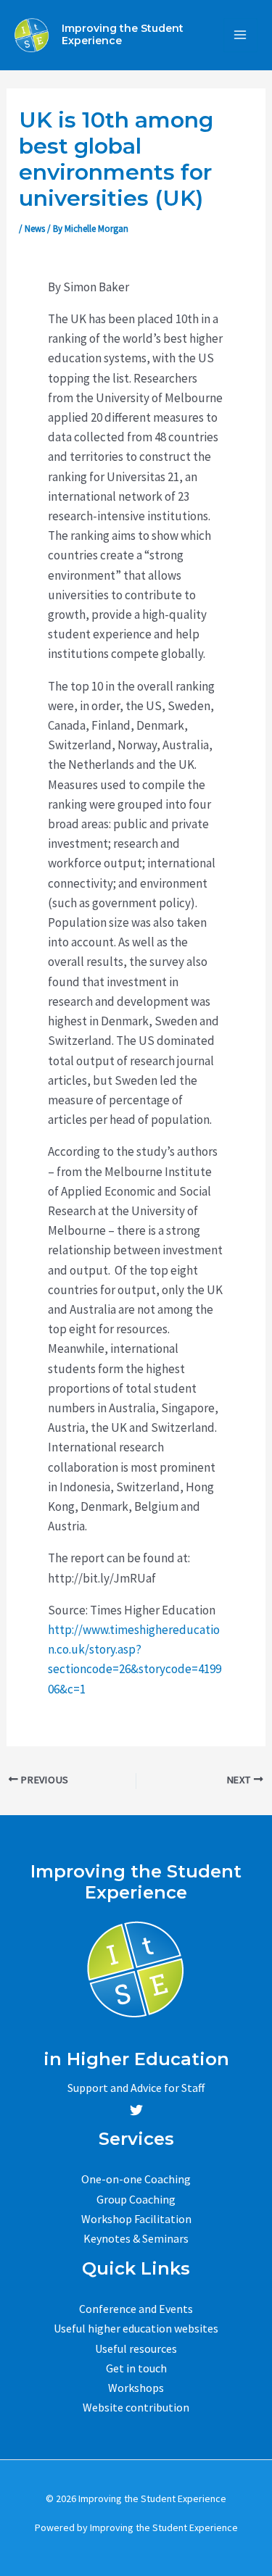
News (35, 229)
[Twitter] (136, 2110)
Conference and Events (136, 2309)
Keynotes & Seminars (136, 2238)
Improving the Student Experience (123, 34)
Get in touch (136, 2368)
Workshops (136, 2388)
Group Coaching (136, 2199)
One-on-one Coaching (136, 2179)
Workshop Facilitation (136, 2219)
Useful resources (136, 2348)
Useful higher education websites (136, 2328)
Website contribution (136, 2407)
